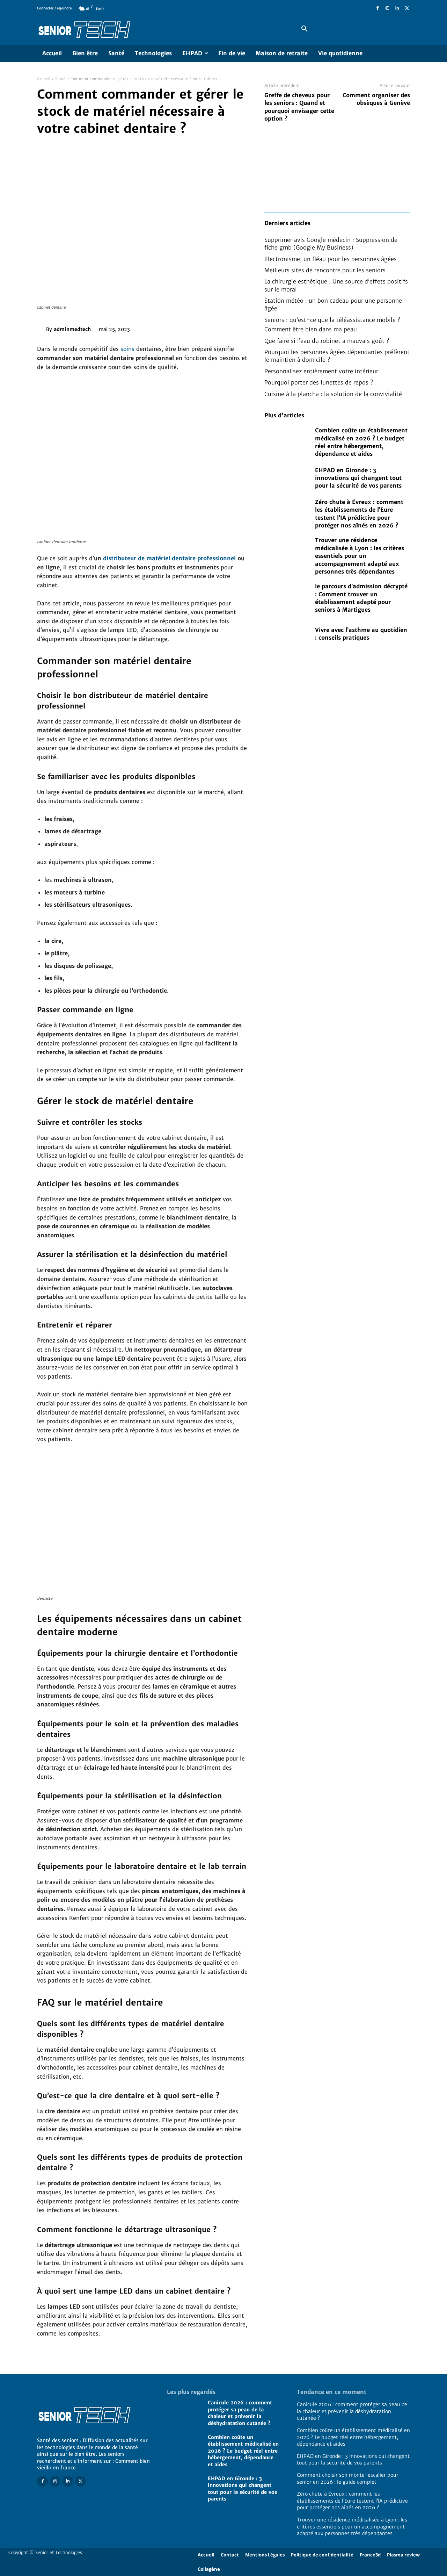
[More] (208, 328)
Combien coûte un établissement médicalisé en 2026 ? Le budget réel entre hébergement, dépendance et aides (243, 2451)
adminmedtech (72, 329)
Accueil (44, 79)
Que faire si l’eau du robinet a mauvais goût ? (327, 341)
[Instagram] (387, 8)
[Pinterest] (176, 328)
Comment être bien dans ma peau (311, 329)
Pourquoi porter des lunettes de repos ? (319, 382)
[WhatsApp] (192, 328)
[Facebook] (378, 8)
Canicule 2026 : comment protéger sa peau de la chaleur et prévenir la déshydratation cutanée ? (352, 2411)
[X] (407, 8)
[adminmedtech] (42, 329)
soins (127, 349)
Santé (61, 79)
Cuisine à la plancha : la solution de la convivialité (333, 394)
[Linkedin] (397, 8)
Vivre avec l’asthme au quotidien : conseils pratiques (361, 634)
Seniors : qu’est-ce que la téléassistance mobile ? (332, 320)
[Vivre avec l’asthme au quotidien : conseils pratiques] (286, 634)
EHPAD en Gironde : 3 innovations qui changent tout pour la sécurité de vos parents (358, 478)
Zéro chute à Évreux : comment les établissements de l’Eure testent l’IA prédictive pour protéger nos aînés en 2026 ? (352, 2501)
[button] (305, 29)
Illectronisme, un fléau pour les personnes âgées (331, 259)
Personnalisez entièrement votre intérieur (321, 371)
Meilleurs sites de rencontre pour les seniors (325, 270)
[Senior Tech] (159, 29)
